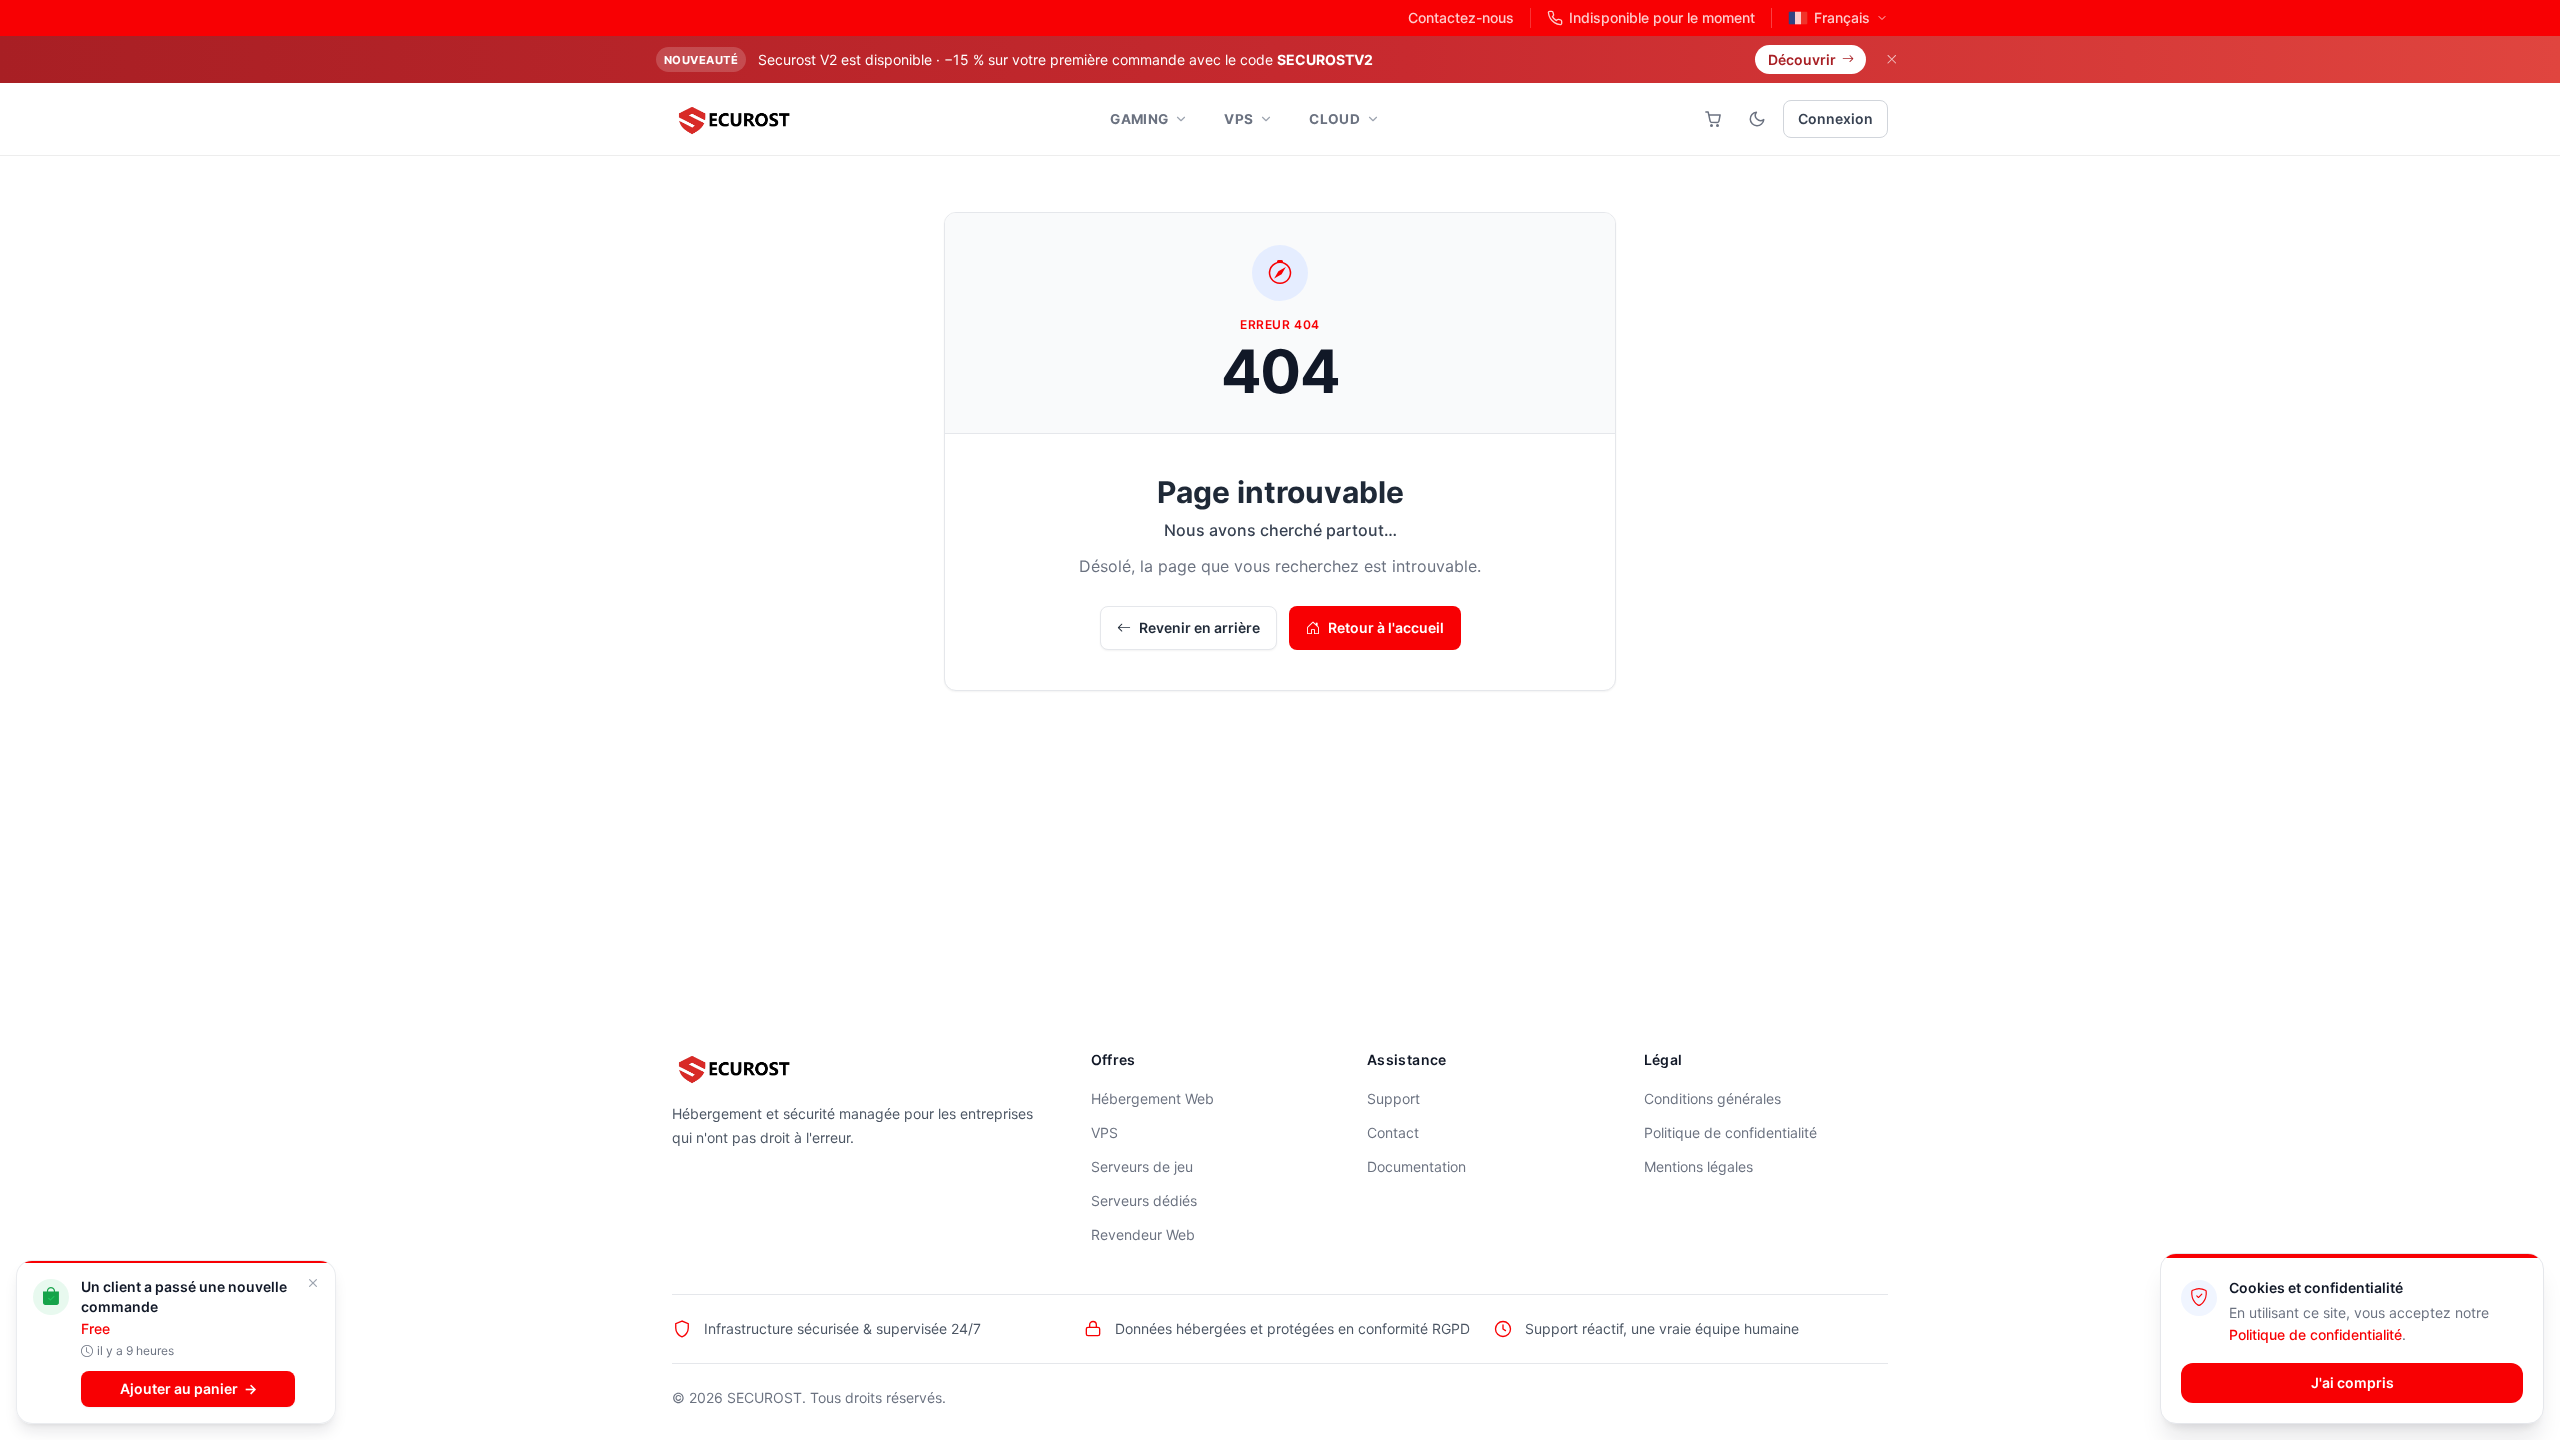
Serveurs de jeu (1142, 1166)
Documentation (1416, 1166)
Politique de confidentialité (1730, 1132)
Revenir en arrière (1199, 627)
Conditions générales (1712, 1098)
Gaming (1139, 119)
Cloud (1334, 119)
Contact (1393, 1132)
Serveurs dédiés (1144, 1200)
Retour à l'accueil (1386, 627)
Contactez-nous (1461, 17)
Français (1842, 17)
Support (1393, 1098)
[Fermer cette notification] (66, 1284)
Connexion (1835, 118)
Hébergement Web (1152, 1098)
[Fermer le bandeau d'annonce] (1891, 60)
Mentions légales (1698, 1166)
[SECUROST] (733, 119)
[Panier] (1713, 119)
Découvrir (1802, 59)
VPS (1238, 119)
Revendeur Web (1143, 1234)
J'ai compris (2352, 1382)
